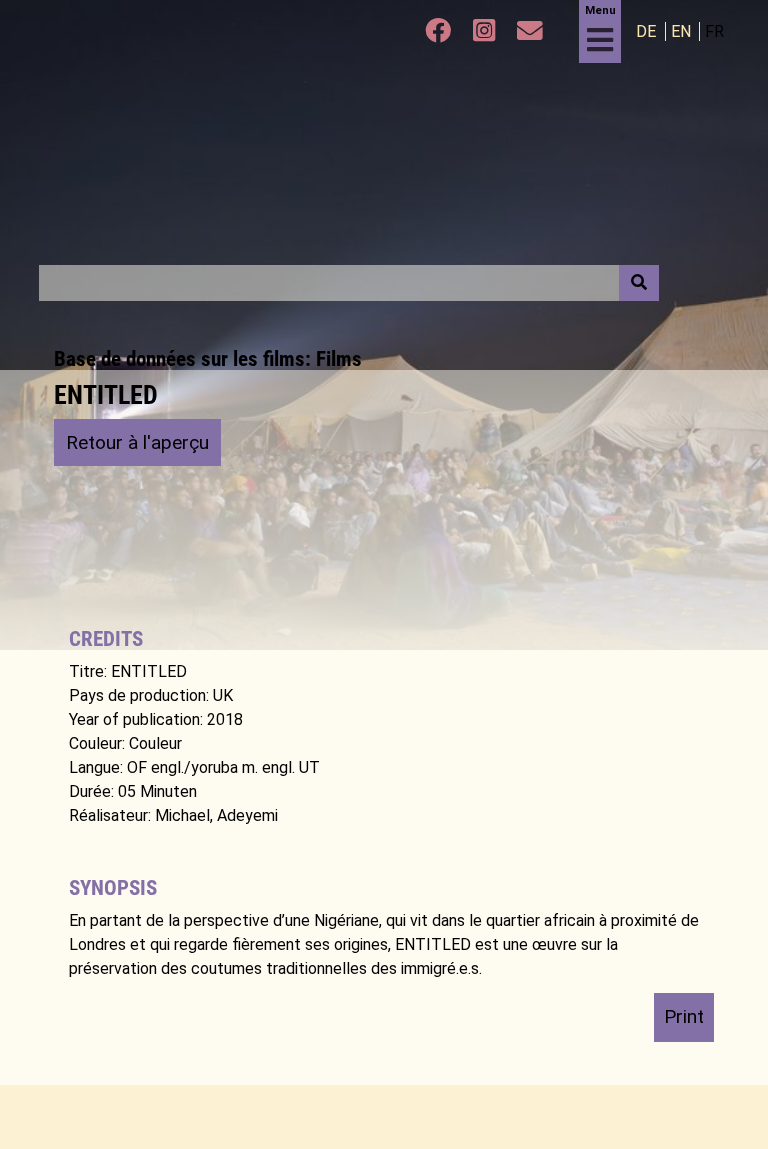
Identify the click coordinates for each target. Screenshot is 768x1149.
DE (648, 31)
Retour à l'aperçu (137, 442)
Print (684, 1016)
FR (714, 31)
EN (683, 31)
